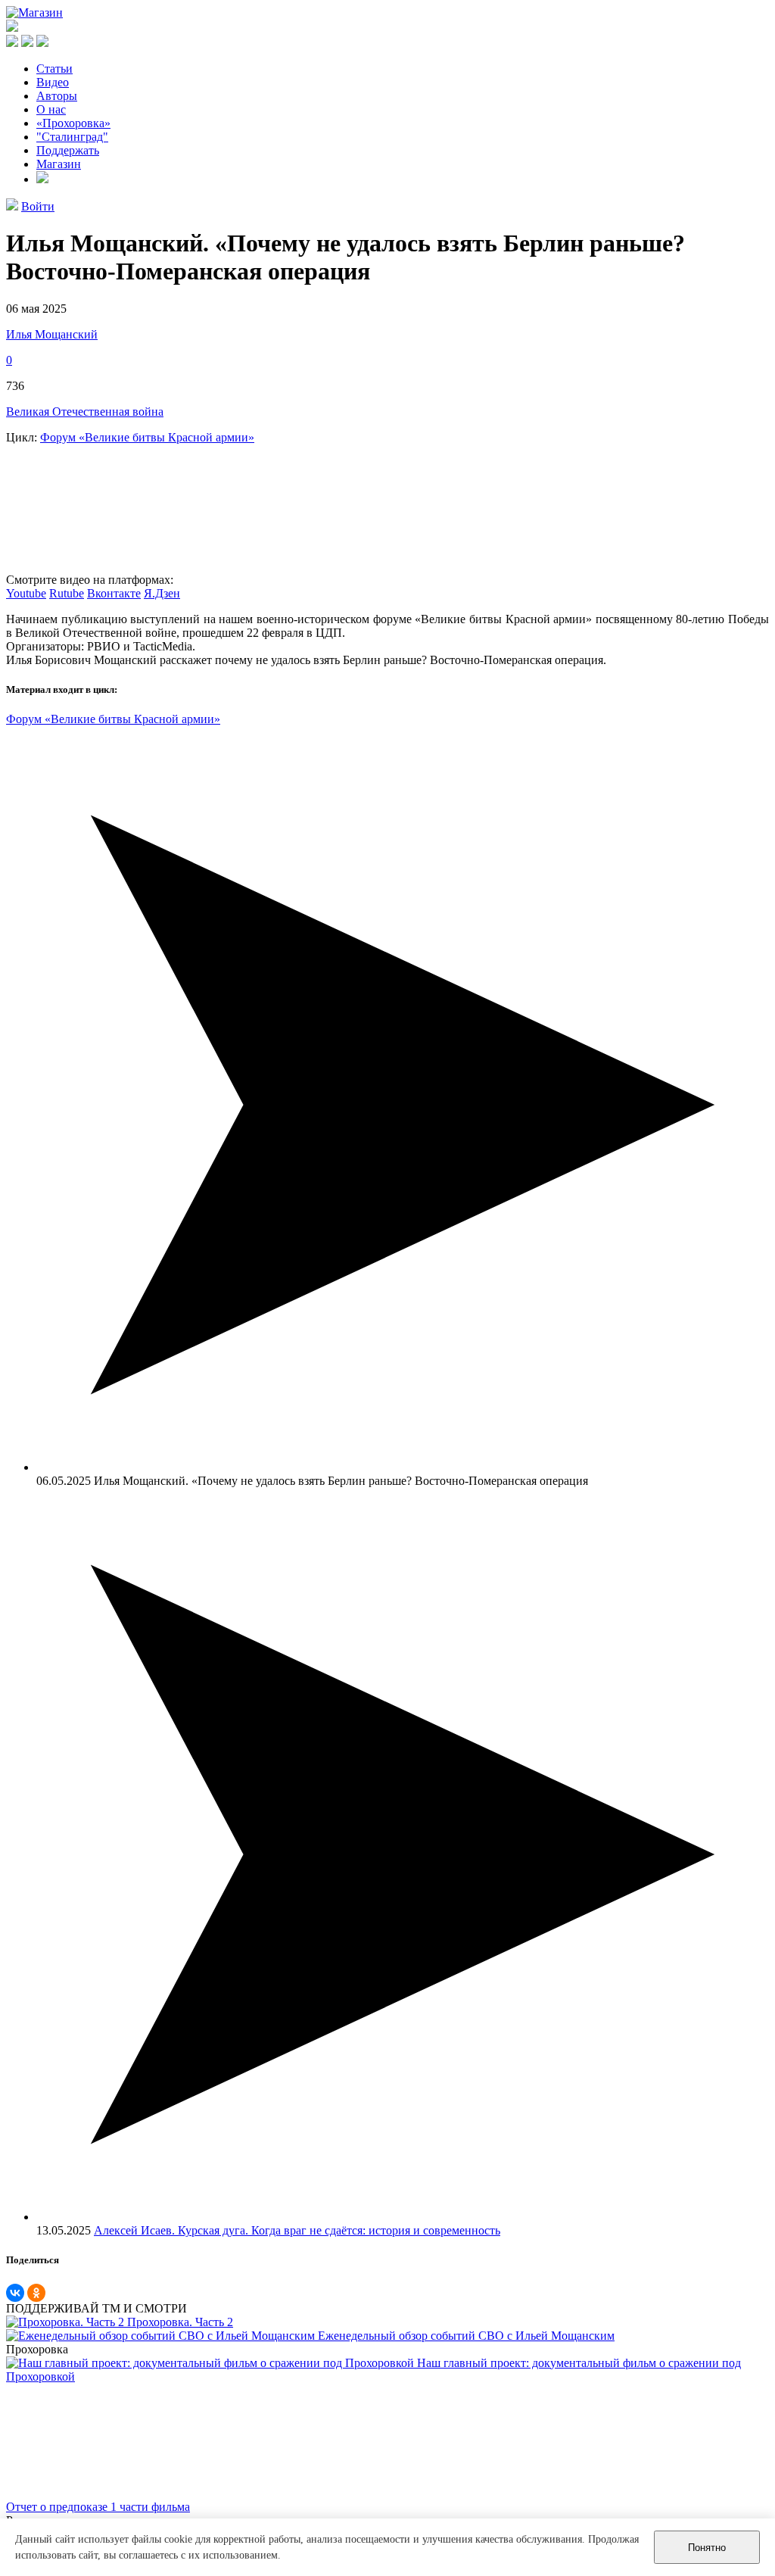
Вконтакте (114, 593)
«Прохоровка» (73, 123)
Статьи (54, 69)
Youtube (26, 593)
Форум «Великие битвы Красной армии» (147, 437)
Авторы (57, 96)
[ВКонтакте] (15, 2293)
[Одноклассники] (36, 2293)
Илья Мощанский (52, 334)
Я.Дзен (162, 593)
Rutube (67, 593)
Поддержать (68, 150)
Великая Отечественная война (85, 412)
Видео (53, 82)
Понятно (707, 2548)
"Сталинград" (72, 137)
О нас (51, 109)
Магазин (59, 164)
